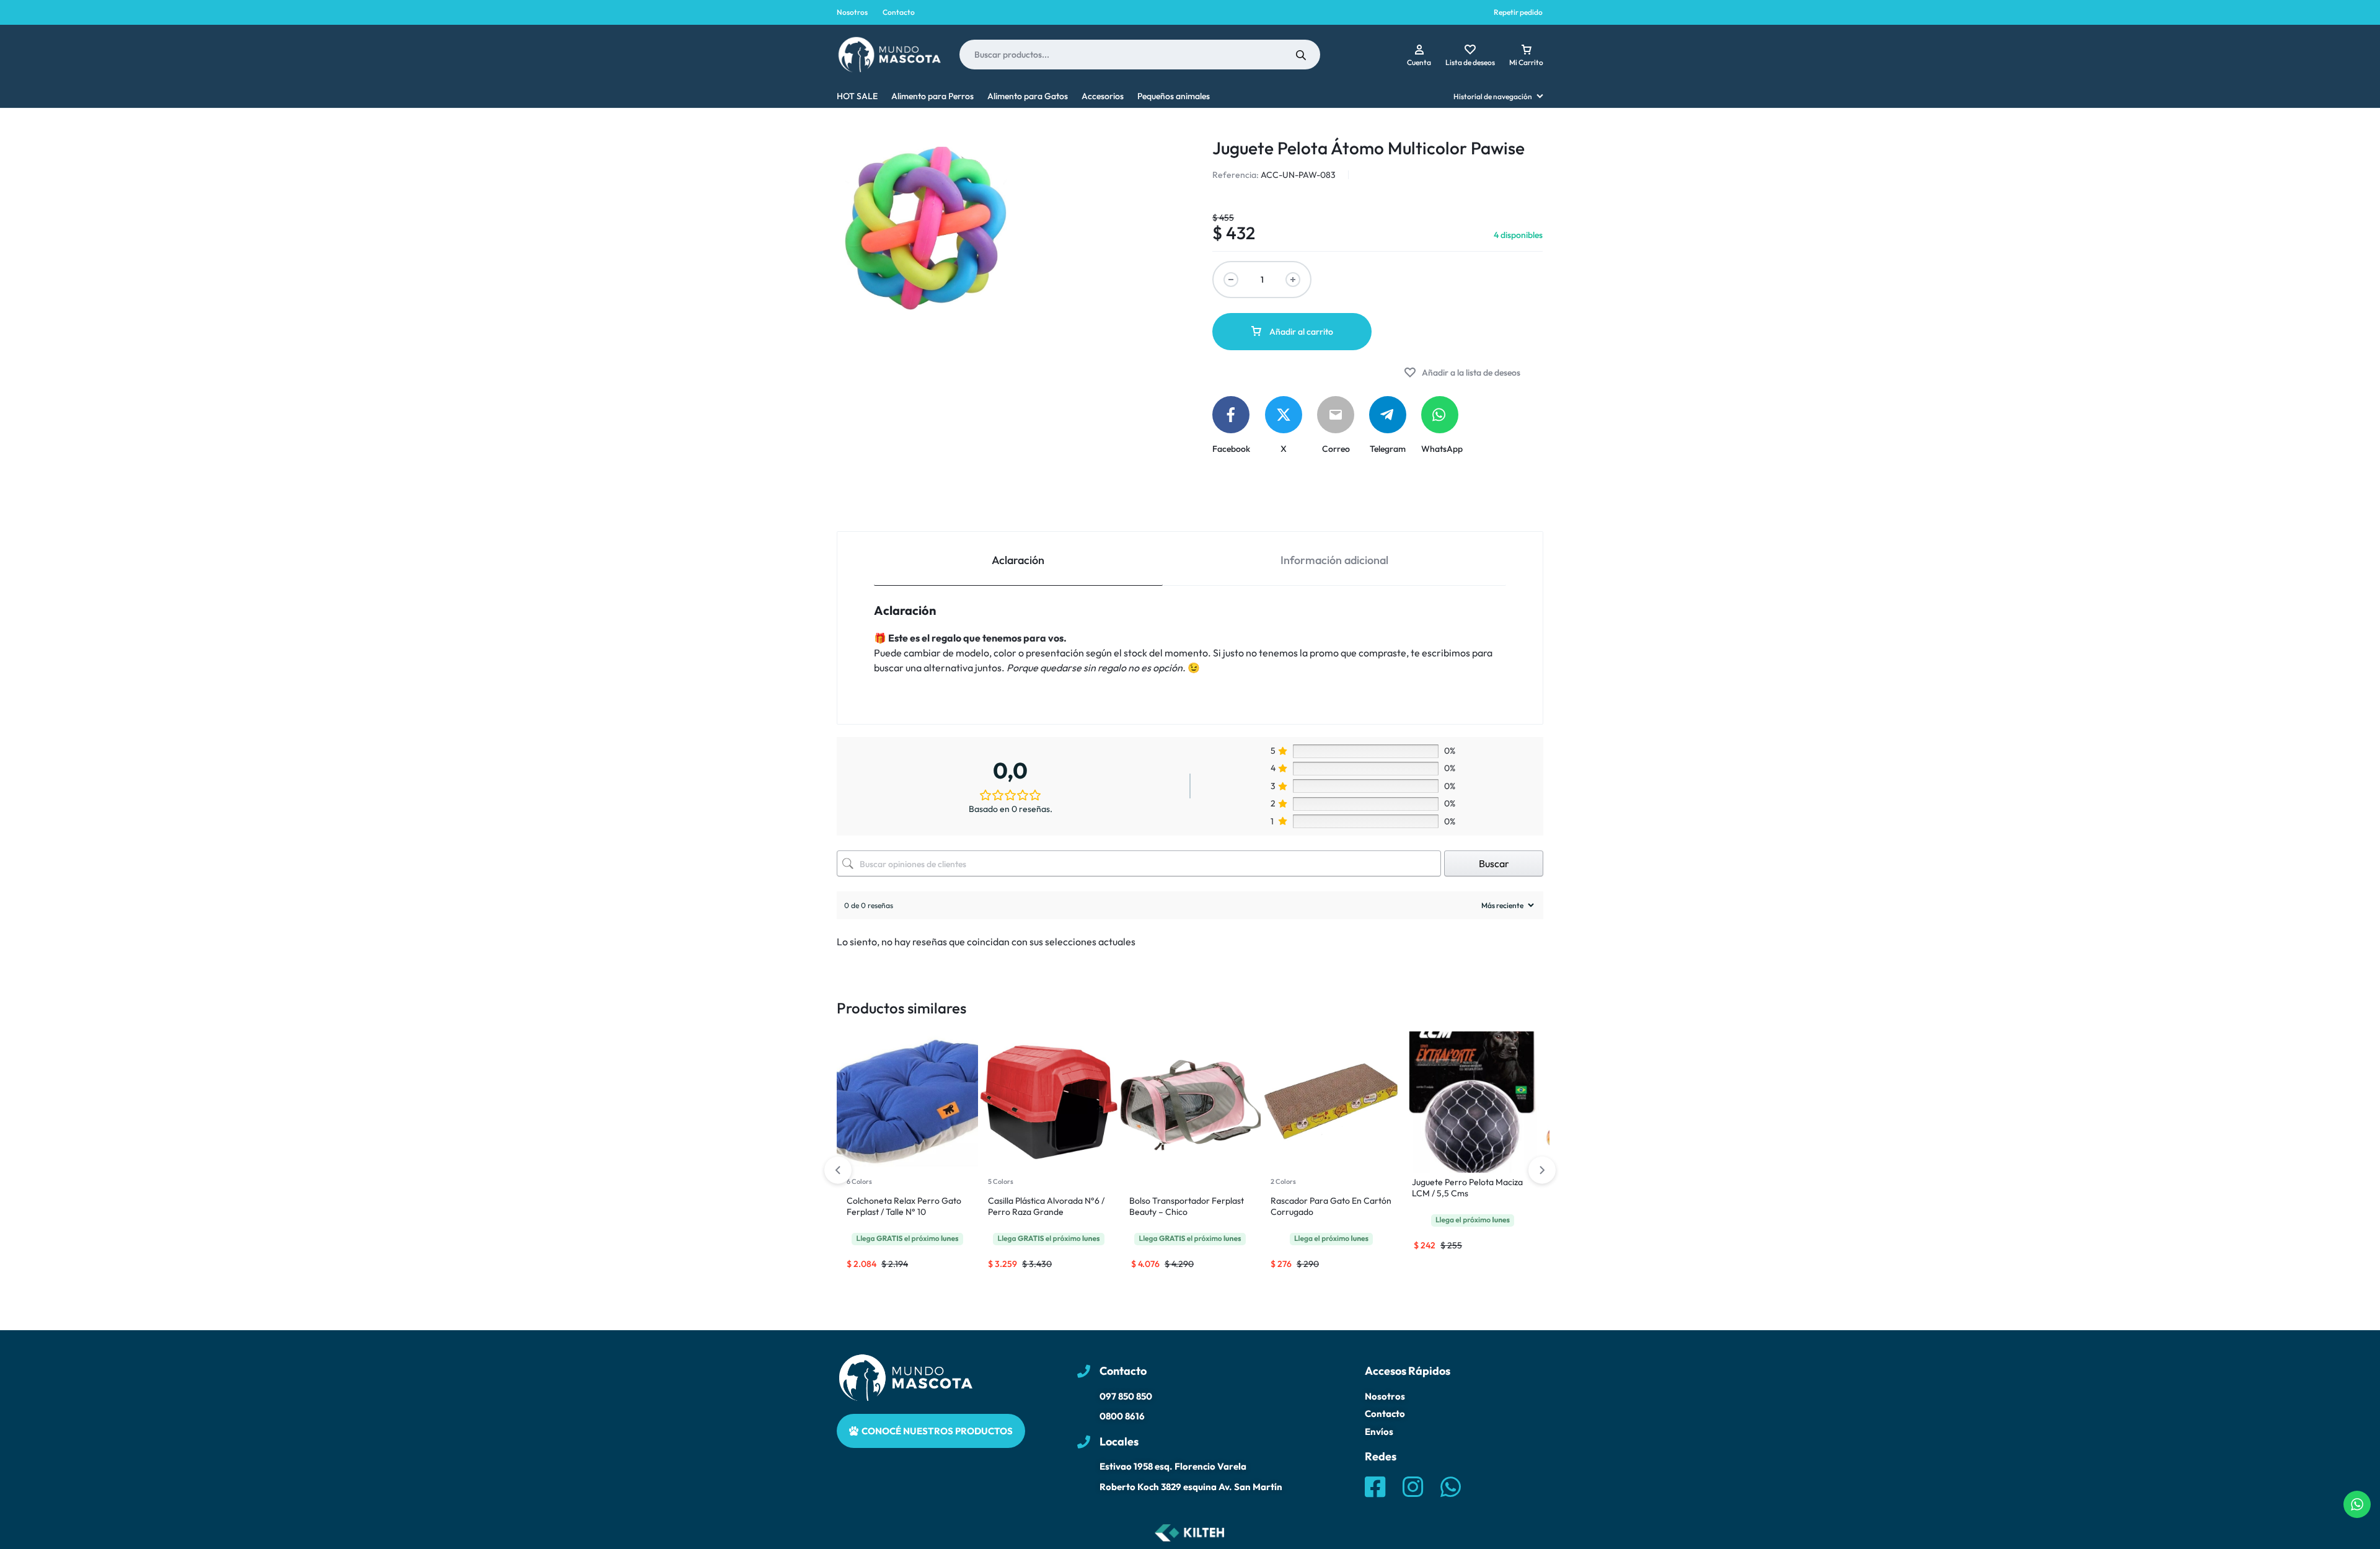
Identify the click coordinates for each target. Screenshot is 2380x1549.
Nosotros (852, 12)
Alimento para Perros (932, 96)
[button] (1542, 1170)
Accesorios (1103, 96)
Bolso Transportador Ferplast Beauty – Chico (1187, 1206)
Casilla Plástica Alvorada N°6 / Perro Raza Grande (1046, 1206)
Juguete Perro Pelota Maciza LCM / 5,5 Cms (1467, 1188)
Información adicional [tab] (1334, 560)
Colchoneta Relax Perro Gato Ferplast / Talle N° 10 (904, 1206)
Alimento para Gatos (1028, 96)
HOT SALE (857, 96)
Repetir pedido (1518, 12)
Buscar (1494, 863)
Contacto (899, 12)
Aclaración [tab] (1018, 560)
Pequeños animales (1174, 96)
